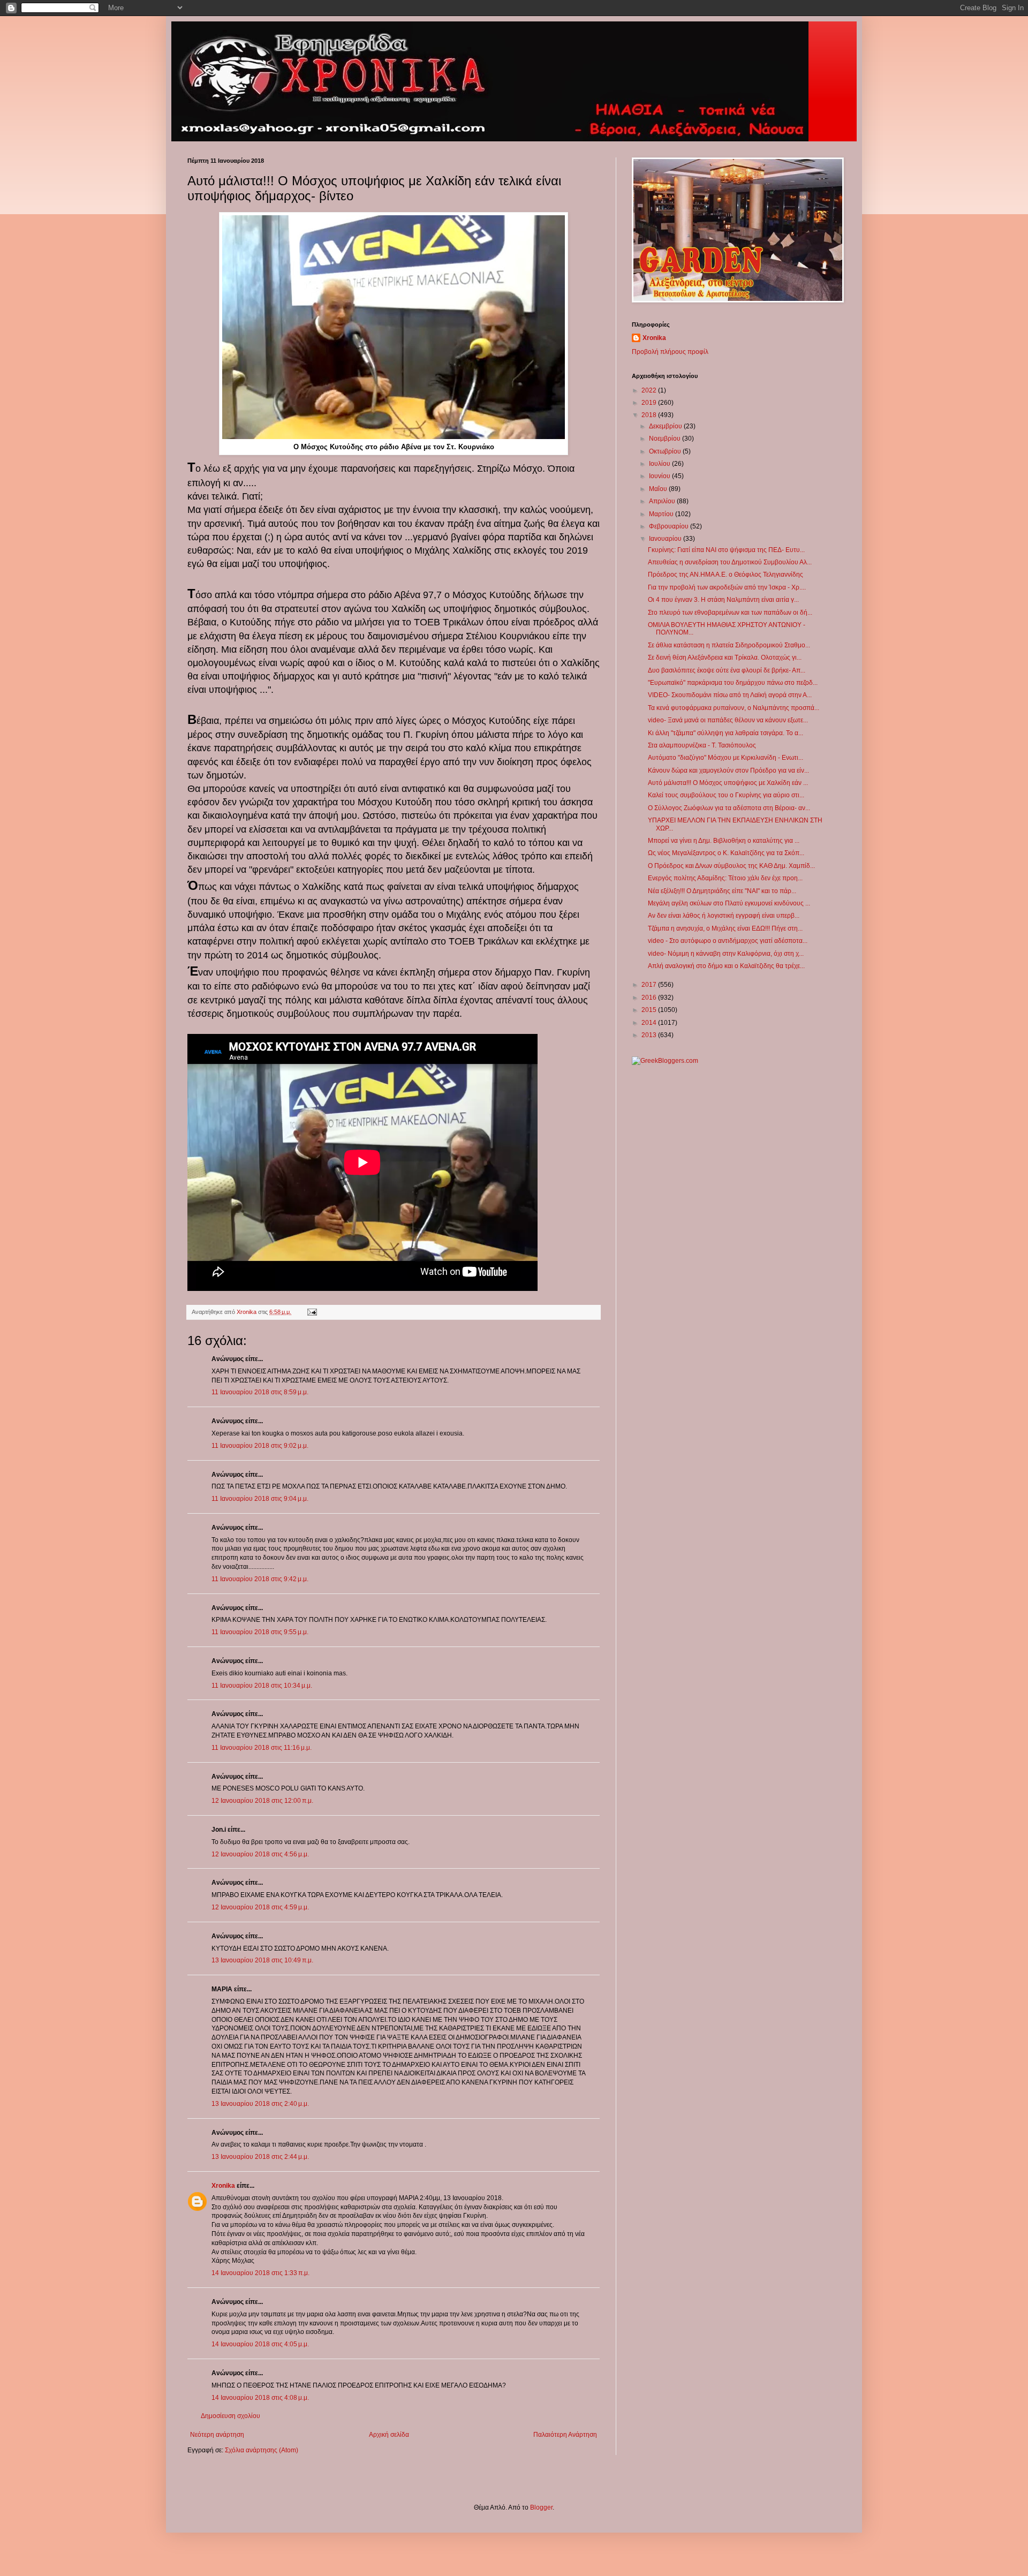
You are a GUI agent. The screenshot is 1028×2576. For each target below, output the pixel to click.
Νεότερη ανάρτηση (217, 2435)
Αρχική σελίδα (389, 2435)
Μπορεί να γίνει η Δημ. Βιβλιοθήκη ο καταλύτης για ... (724, 841)
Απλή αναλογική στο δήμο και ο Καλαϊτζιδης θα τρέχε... (726, 966)
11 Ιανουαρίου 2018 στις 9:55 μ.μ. (260, 1632)
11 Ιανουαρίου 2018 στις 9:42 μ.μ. (260, 1579)
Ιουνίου (660, 476)
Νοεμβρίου (666, 439)
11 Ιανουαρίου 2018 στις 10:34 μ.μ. (262, 1686)
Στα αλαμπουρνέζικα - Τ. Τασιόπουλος (702, 745)
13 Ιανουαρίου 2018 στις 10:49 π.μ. (262, 1960)
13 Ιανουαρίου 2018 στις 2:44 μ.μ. (260, 2157)
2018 (650, 415)
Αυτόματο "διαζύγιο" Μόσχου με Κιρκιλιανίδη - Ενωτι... (725, 758)
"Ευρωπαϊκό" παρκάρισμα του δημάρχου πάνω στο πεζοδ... (733, 683)
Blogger (541, 2507)
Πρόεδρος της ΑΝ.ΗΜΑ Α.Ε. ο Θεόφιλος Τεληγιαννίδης (725, 575)
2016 (650, 998)
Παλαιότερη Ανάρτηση (565, 2435)
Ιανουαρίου (666, 539)
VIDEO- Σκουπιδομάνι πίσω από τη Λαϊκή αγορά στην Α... (730, 695)
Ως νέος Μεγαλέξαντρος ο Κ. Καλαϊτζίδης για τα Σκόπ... (726, 853)
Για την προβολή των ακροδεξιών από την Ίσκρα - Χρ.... (727, 587)
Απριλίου (663, 501)
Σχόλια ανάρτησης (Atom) (262, 2450)
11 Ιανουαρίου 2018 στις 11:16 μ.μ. (262, 1748)
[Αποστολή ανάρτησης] (312, 1312)
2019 (650, 403)
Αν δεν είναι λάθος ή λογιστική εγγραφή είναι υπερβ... (724, 916)
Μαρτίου (662, 514)
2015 (650, 1010)
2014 (650, 1023)
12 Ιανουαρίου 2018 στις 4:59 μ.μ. (260, 1907)
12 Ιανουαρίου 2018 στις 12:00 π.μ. (262, 1801)
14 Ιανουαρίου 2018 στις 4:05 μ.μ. (260, 2344)
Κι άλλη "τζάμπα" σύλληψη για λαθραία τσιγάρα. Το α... (725, 733)
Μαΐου (659, 489)
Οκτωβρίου (666, 451)
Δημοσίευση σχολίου (230, 2416)
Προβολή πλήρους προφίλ (670, 352)
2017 (650, 985)
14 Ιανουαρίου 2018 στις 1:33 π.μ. (260, 2273)
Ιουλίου (660, 464)
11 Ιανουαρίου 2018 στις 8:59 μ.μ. (260, 1392)
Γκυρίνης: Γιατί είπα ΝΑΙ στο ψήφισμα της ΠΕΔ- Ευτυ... (726, 550)
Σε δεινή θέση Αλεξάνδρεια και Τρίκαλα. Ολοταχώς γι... (725, 658)
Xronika (223, 2186)
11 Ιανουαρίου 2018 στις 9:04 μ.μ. (260, 1499)
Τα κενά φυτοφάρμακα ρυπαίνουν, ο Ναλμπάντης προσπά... (734, 708)
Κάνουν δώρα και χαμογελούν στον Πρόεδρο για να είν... (728, 770)
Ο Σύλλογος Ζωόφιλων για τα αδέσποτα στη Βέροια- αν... (729, 808)
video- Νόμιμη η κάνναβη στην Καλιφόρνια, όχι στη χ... (726, 954)
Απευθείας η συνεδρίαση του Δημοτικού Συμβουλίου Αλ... (730, 562)
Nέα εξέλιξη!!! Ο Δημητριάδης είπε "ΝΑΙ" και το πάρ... (722, 891)
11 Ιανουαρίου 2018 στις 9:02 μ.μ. (260, 1446)
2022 (650, 390)
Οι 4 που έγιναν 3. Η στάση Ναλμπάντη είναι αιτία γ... (723, 600)
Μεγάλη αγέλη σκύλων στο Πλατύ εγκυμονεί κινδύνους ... (729, 903)
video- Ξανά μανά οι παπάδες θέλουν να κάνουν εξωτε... (728, 720)
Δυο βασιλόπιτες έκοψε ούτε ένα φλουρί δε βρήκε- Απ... (727, 670)
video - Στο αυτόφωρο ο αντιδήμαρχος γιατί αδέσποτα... (728, 941)
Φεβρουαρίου (670, 526)
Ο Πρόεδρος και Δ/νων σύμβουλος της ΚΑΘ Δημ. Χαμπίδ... (731, 866)
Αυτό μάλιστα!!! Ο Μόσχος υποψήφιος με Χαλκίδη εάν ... (728, 783)
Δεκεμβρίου (666, 426)
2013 (650, 1035)
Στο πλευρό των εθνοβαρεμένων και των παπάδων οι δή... (730, 613)
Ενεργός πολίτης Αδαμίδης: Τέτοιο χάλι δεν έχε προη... (725, 878)
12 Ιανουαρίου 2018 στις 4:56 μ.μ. (260, 1854)
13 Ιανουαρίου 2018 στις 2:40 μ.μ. (260, 2104)
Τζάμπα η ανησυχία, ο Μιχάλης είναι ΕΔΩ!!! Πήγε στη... (725, 928)
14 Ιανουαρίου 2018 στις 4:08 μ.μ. (260, 2398)
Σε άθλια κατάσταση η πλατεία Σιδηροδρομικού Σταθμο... (729, 645)
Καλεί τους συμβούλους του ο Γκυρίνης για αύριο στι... (726, 795)
